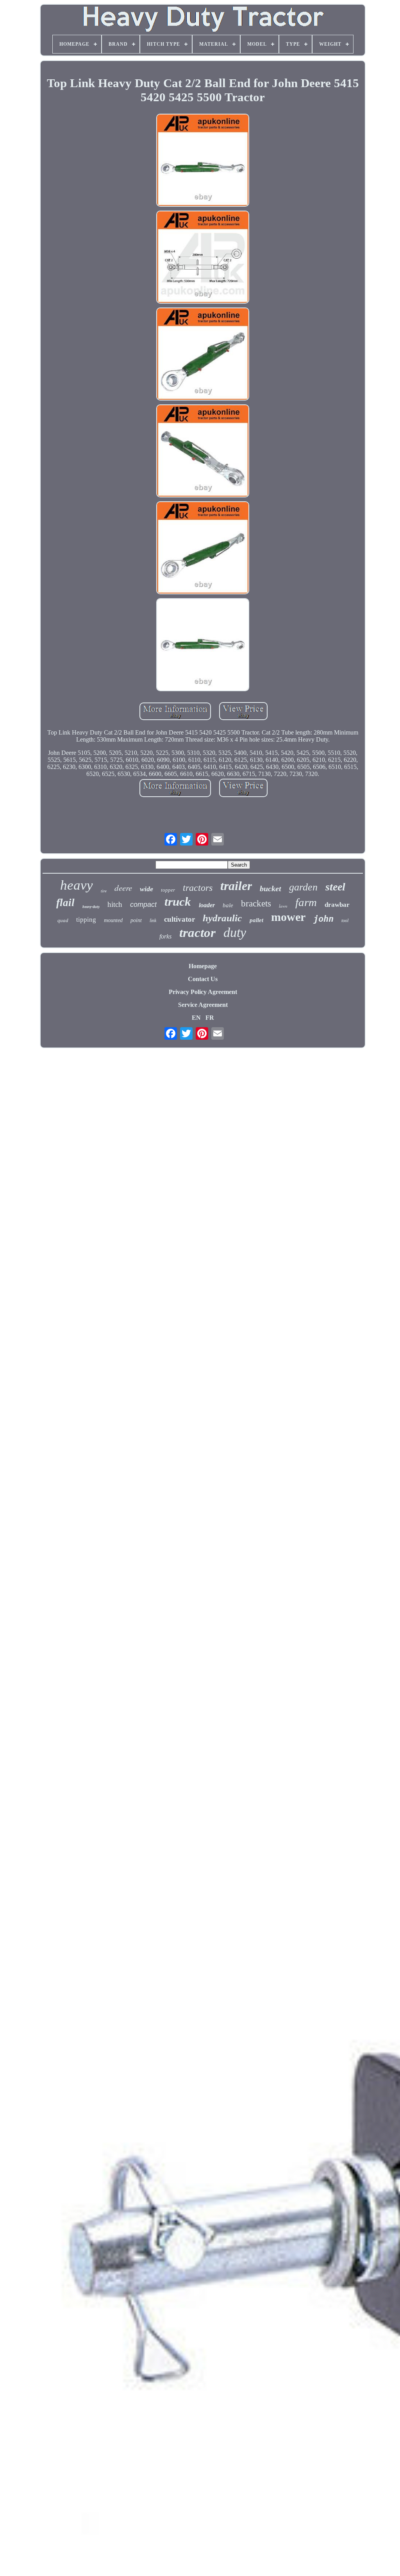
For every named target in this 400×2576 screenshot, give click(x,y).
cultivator (179, 919)
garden (303, 887)
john (323, 919)
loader (207, 905)
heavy (77, 885)
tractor (197, 933)
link (153, 921)
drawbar (337, 905)
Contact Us (203, 979)
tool (345, 921)
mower (288, 917)
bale (228, 905)
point (136, 920)
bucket (271, 888)
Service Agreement (203, 1005)
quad (63, 920)
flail (65, 903)
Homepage (203, 966)
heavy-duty (91, 907)
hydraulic (222, 918)
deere (123, 888)
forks (165, 936)
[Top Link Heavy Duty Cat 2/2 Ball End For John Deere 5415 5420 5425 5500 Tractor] (203, 161)
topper (168, 890)
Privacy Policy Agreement (203, 992)
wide (146, 889)
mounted (113, 920)
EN (196, 1018)
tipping (86, 920)
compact (143, 905)
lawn (283, 906)
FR (210, 1018)
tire (104, 891)
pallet (256, 920)
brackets (256, 904)
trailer (236, 886)
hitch (115, 904)
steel (335, 887)
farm (306, 902)
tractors (198, 888)
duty (235, 932)
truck (178, 902)
